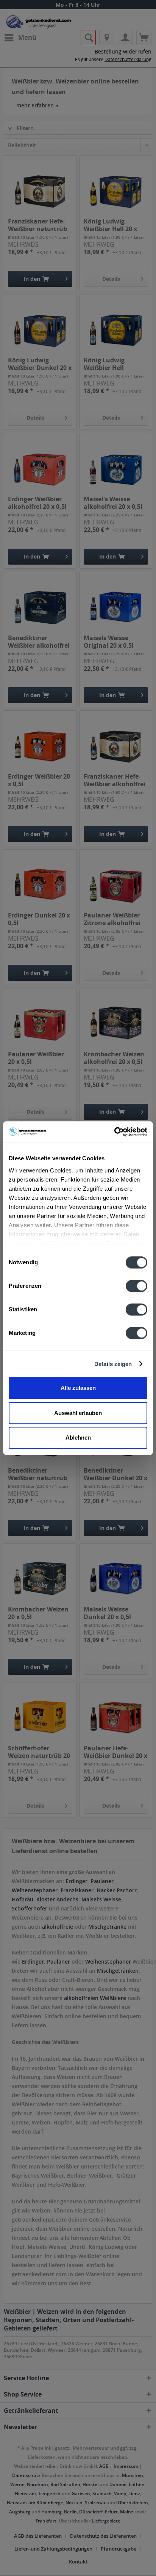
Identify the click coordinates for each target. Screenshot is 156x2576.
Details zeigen (113, 1364)
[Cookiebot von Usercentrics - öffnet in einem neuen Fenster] (114, 1132)
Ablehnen (78, 1437)
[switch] (136, 1286)
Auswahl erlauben (78, 1413)
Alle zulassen (78, 1388)
